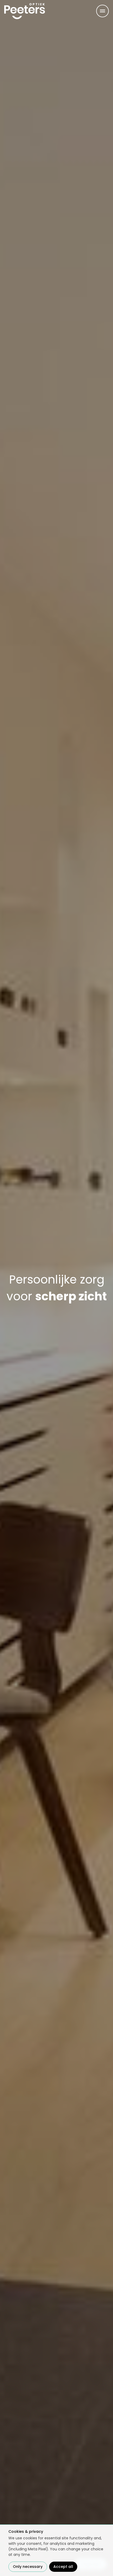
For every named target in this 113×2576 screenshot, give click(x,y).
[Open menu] (102, 11)
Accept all (63, 2567)
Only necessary (28, 2567)
